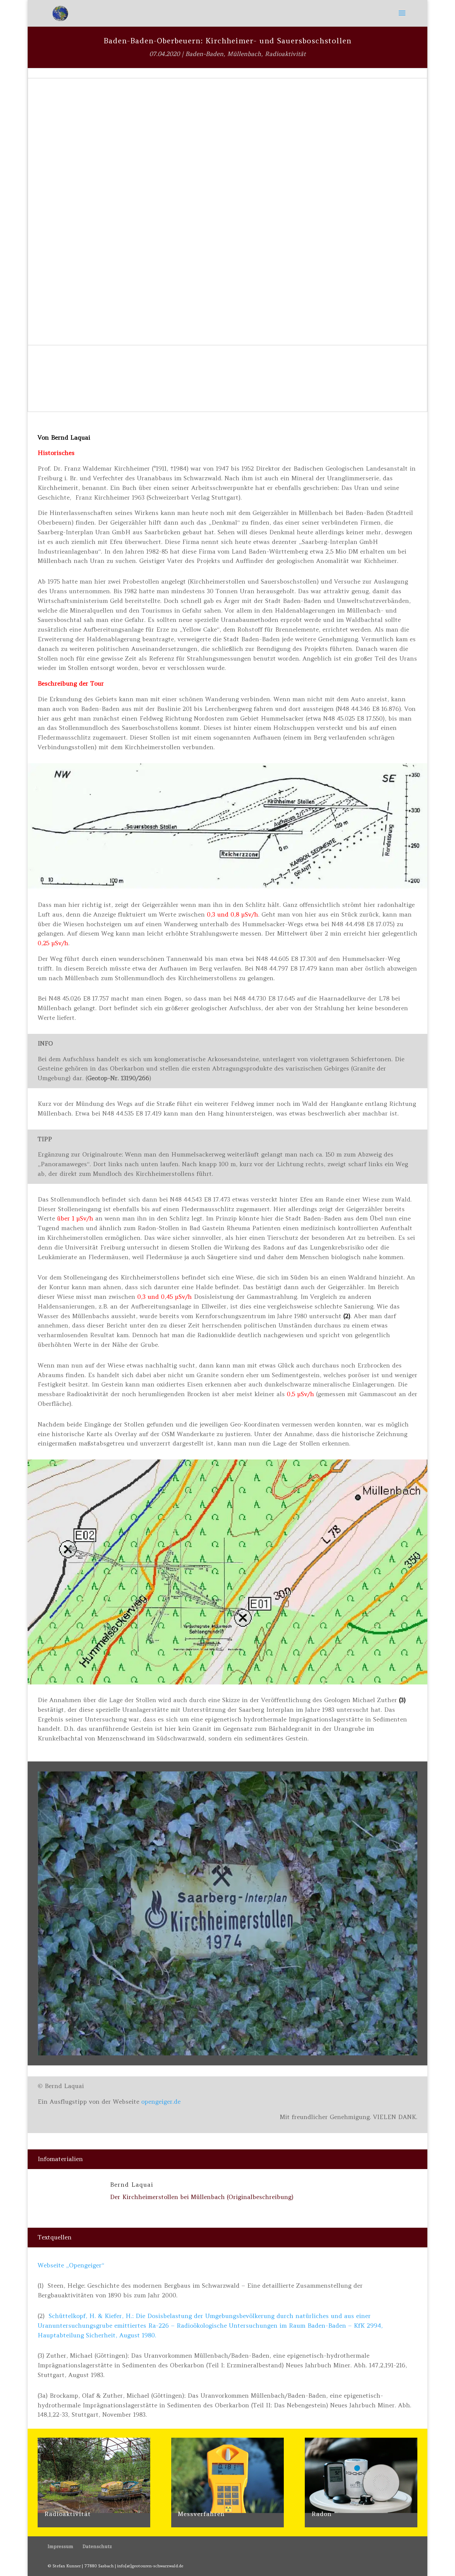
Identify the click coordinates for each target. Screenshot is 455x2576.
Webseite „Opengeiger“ (71, 2265)
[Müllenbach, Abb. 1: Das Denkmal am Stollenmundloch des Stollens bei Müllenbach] (227, 2053)
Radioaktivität (285, 54)
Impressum (60, 2546)
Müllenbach (244, 54)
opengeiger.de (161, 2102)
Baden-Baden (204, 54)
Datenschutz (97, 2546)
